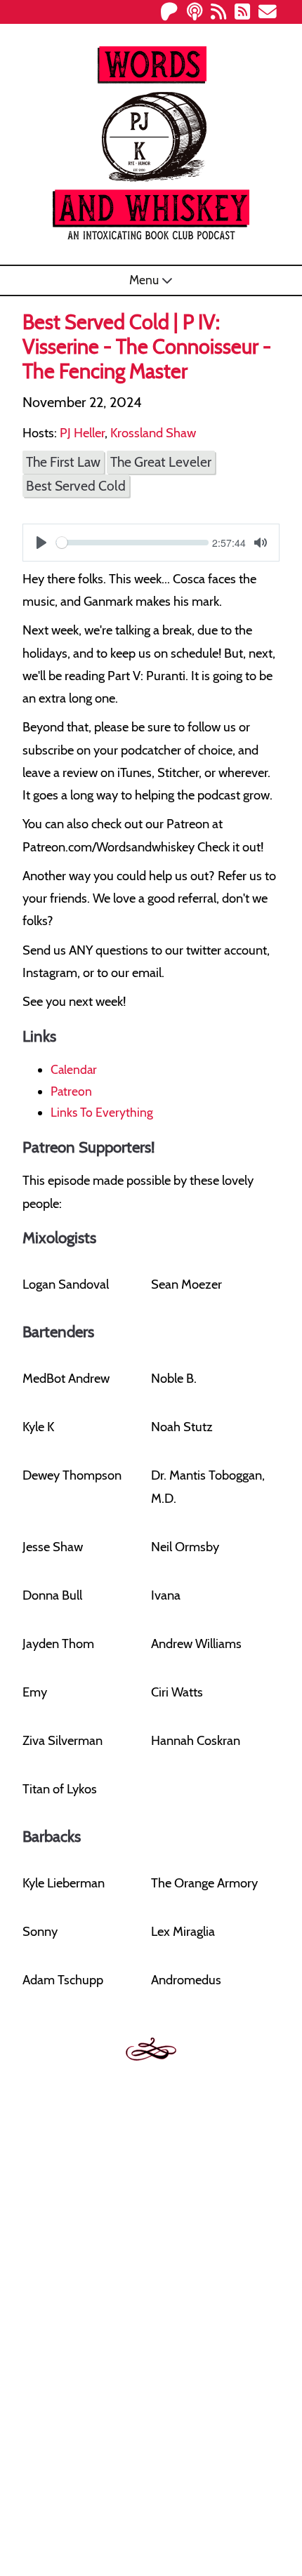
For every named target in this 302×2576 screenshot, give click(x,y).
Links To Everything (102, 1112)
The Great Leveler (161, 462)
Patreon (71, 1091)
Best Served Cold (76, 486)
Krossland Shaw (153, 433)
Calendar (74, 1069)
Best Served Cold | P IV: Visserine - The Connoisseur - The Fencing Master (147, 346)
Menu (145, 280)
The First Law (63, 462)
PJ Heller (82, 433)
